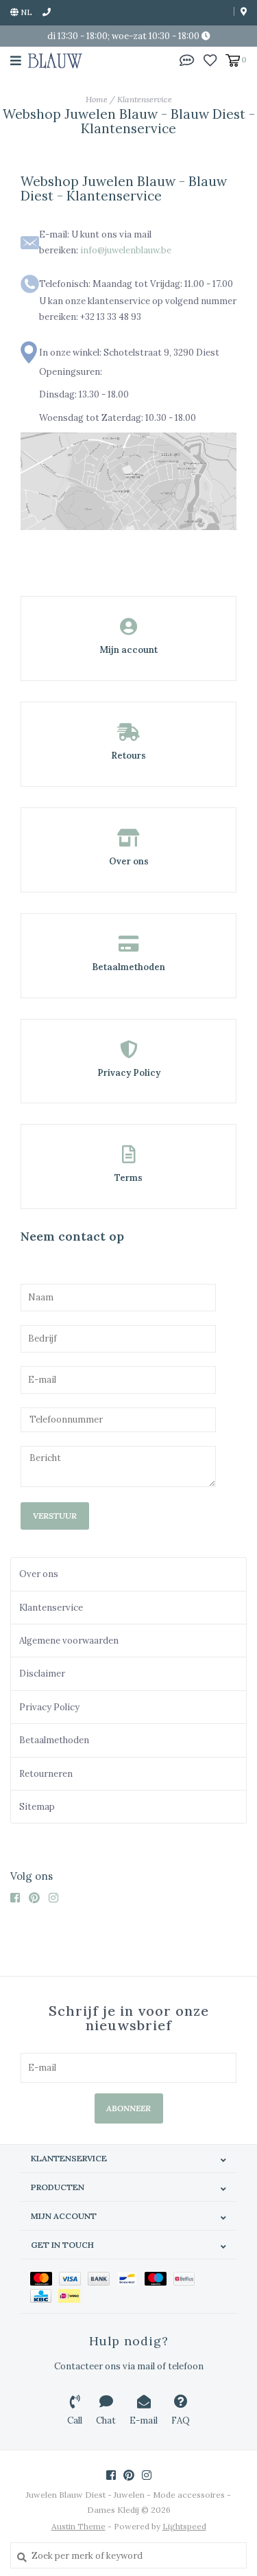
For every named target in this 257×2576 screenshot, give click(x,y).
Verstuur (55, 1516)
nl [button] (25, 12)
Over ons (39, 1574)
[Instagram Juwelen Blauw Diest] (57, 1898)
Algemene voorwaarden (69, 1641)
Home (97, 99)
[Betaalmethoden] (45, 2278)
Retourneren (46, 1774)
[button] (187, 59)
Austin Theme (78, 2526)
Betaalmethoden (54, 1740)
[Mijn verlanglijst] (210, 59)
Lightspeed (184, 2526)
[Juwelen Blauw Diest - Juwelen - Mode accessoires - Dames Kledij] (55, 60)
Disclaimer (42, 1674)
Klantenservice (145, 99)
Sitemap (37, 1807)
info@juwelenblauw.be (126, 250)
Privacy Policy (49, 1707)
